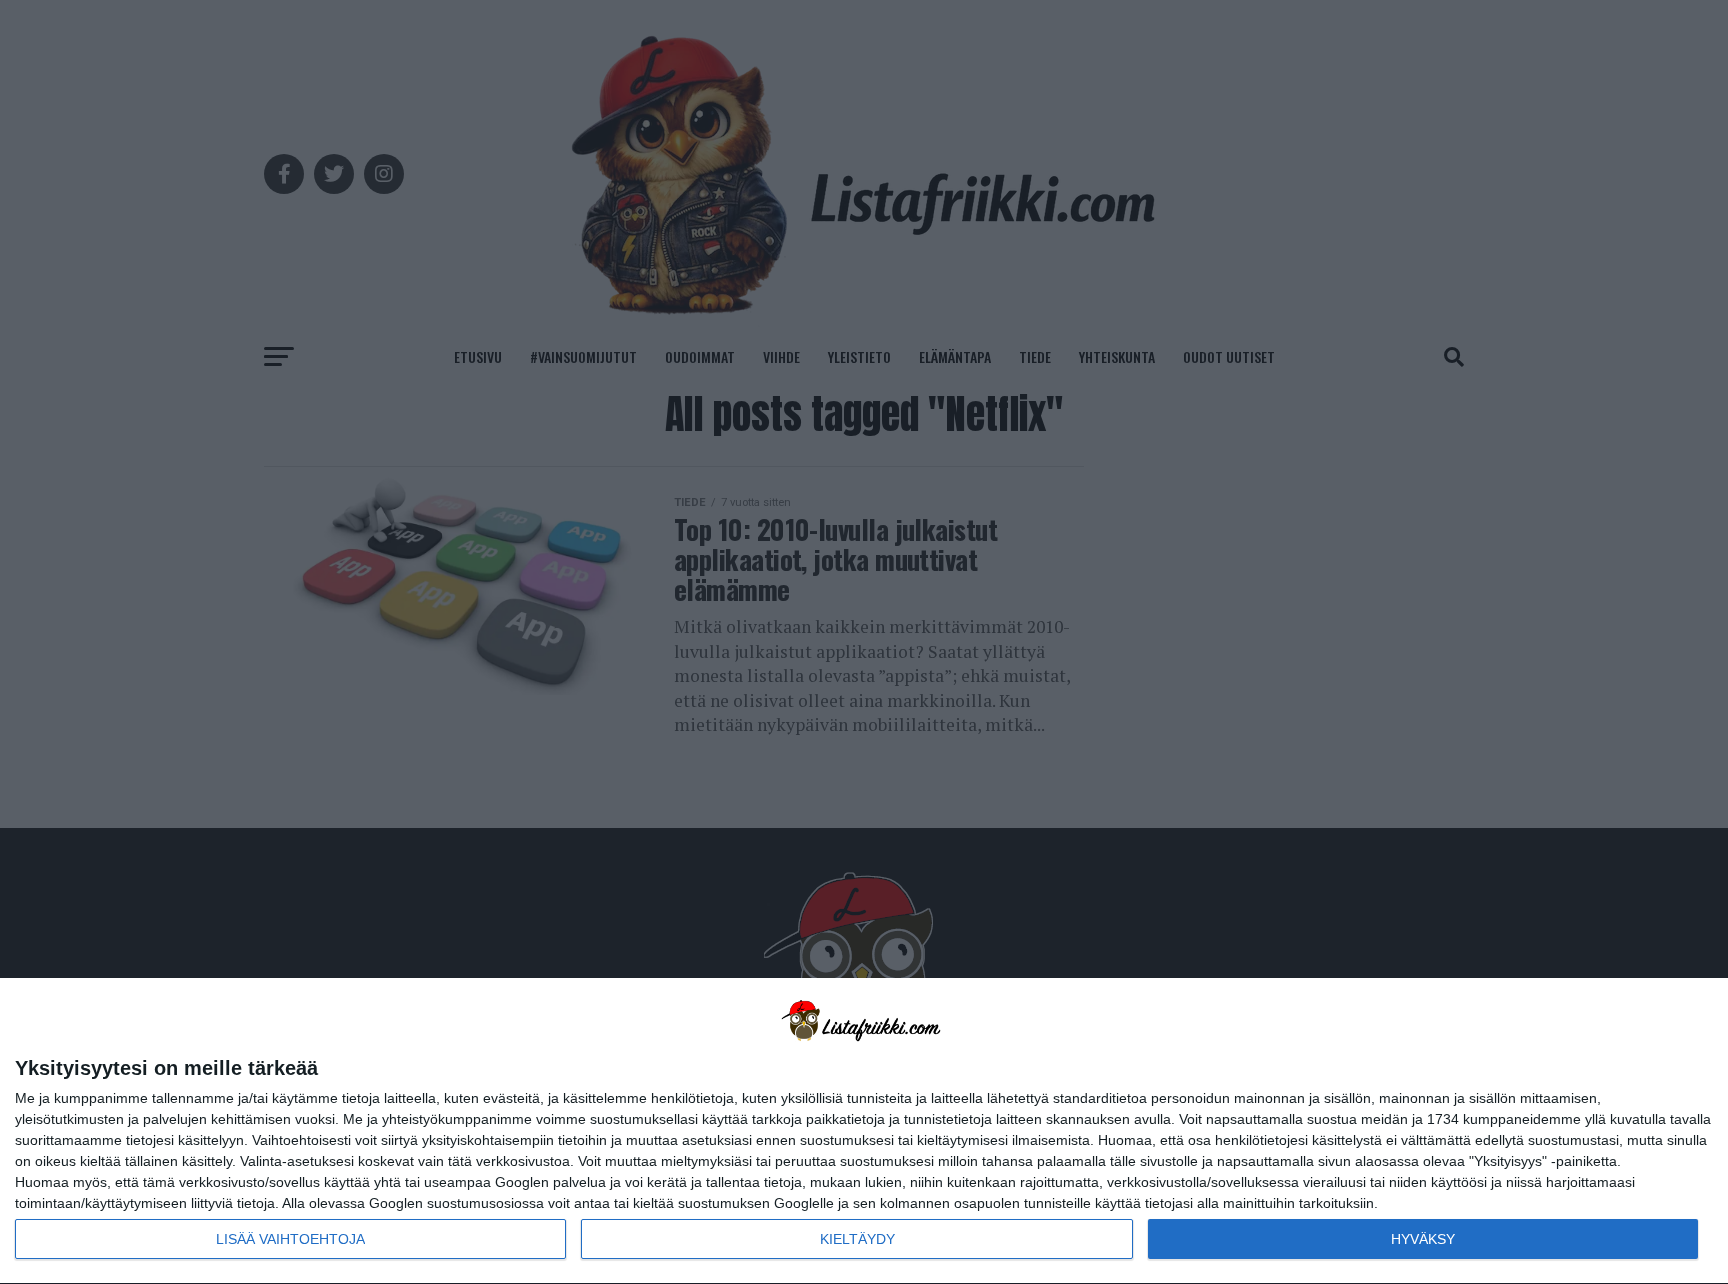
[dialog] (864, 1131)
